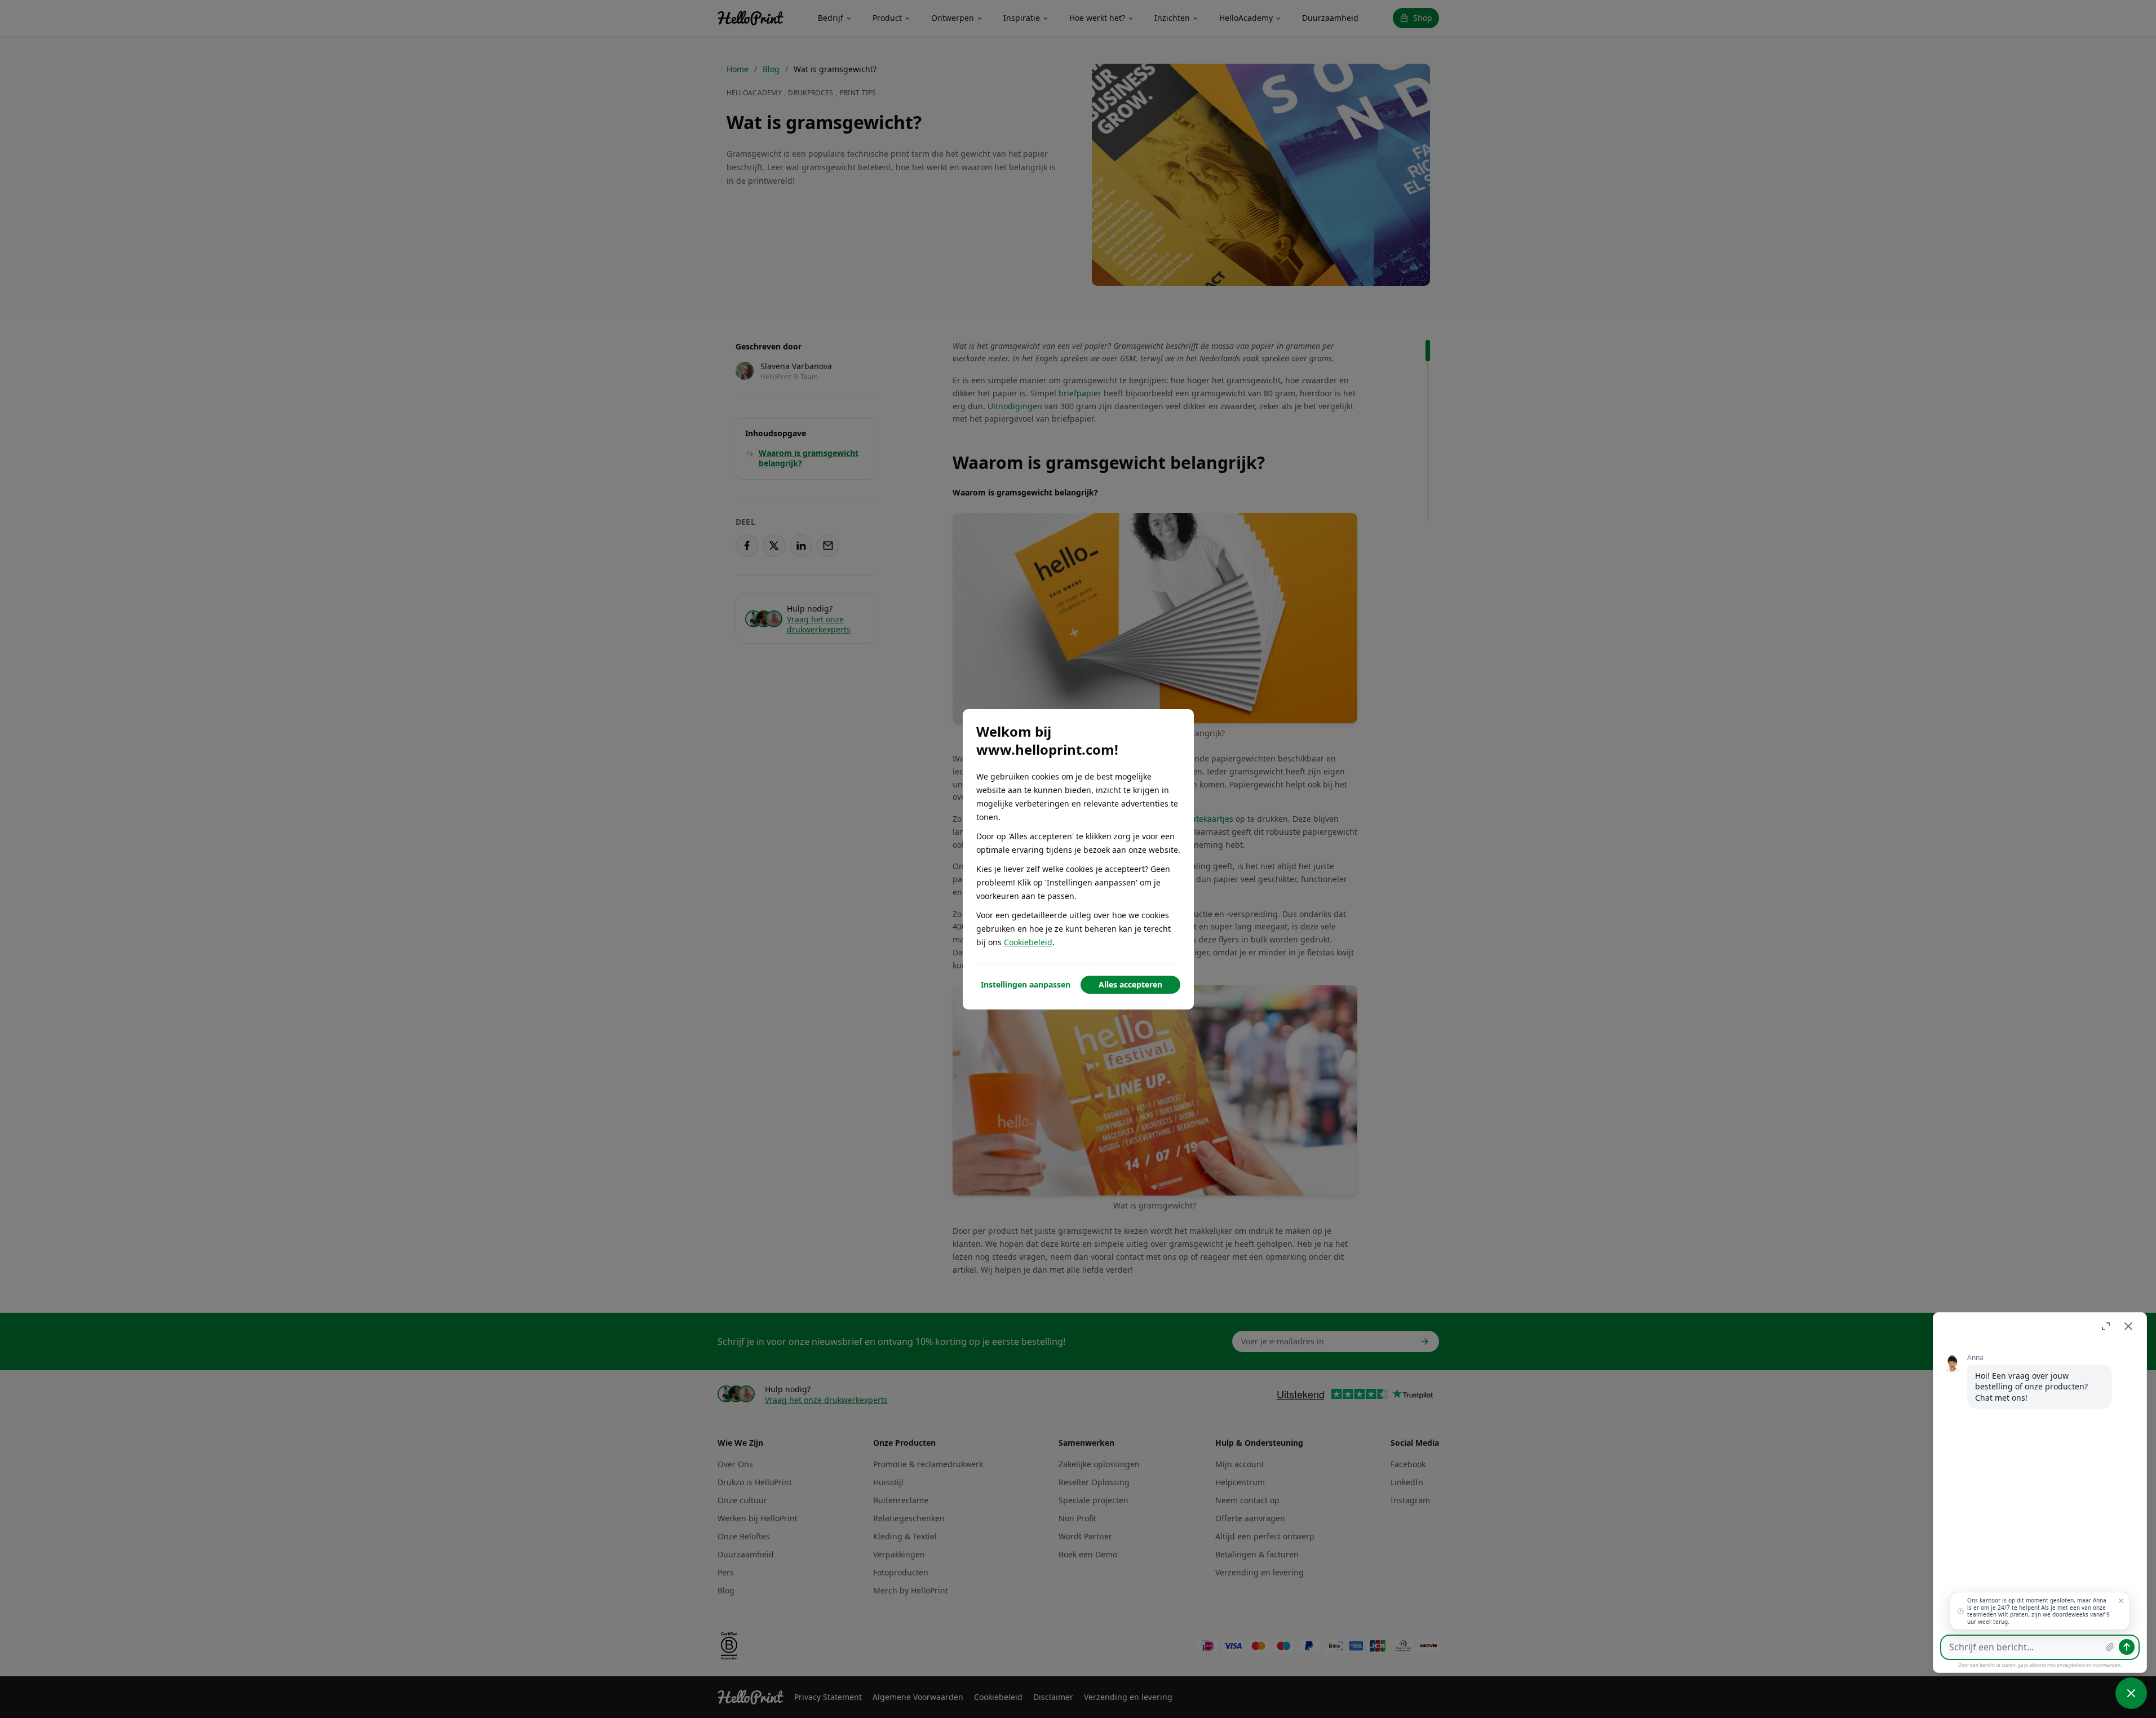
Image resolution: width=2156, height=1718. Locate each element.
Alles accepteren (1130, 984)
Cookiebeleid (1028, 942)
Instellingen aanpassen (1026, 984)
